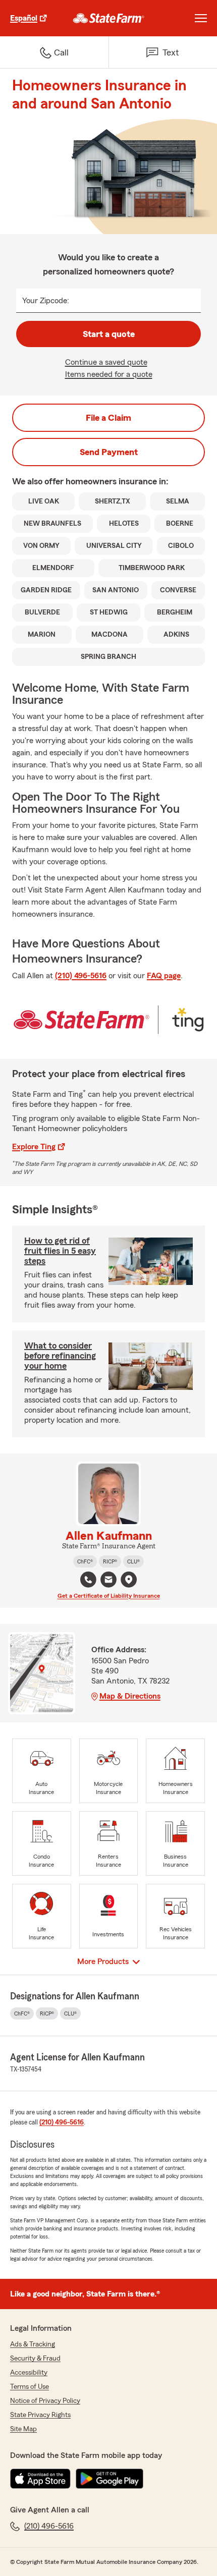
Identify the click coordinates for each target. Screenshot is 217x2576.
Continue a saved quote (106, 362)
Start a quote (109, 334)
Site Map (23, 2429)
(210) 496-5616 (81, 976)
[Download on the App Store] (40, 2479)
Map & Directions (130, 1696)
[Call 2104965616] (88, 1580)
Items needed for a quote (109, 374)
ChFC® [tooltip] (85, 1561)
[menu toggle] (201, 18)
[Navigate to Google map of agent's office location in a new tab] (129, 1580)
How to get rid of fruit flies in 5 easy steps (60, 1251)
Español (24, 18)
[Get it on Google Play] (110, 2479)
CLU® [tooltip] (133, 1561)
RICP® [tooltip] (110, 1561)
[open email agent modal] (108, 1581)
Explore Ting (34, 1147)
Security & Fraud (35, 2359)
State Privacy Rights (40, 2415)
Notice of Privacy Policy (45, 2401)
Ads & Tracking (33, 2344)
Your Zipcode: (46, 301)
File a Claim (108, 418)
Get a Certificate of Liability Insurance (109, 1596)
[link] (109, 18)
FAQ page (164, 976)
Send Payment (109, 452)
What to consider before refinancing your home (60, 1356)
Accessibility (29, 2373)
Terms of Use (30, 2387)
